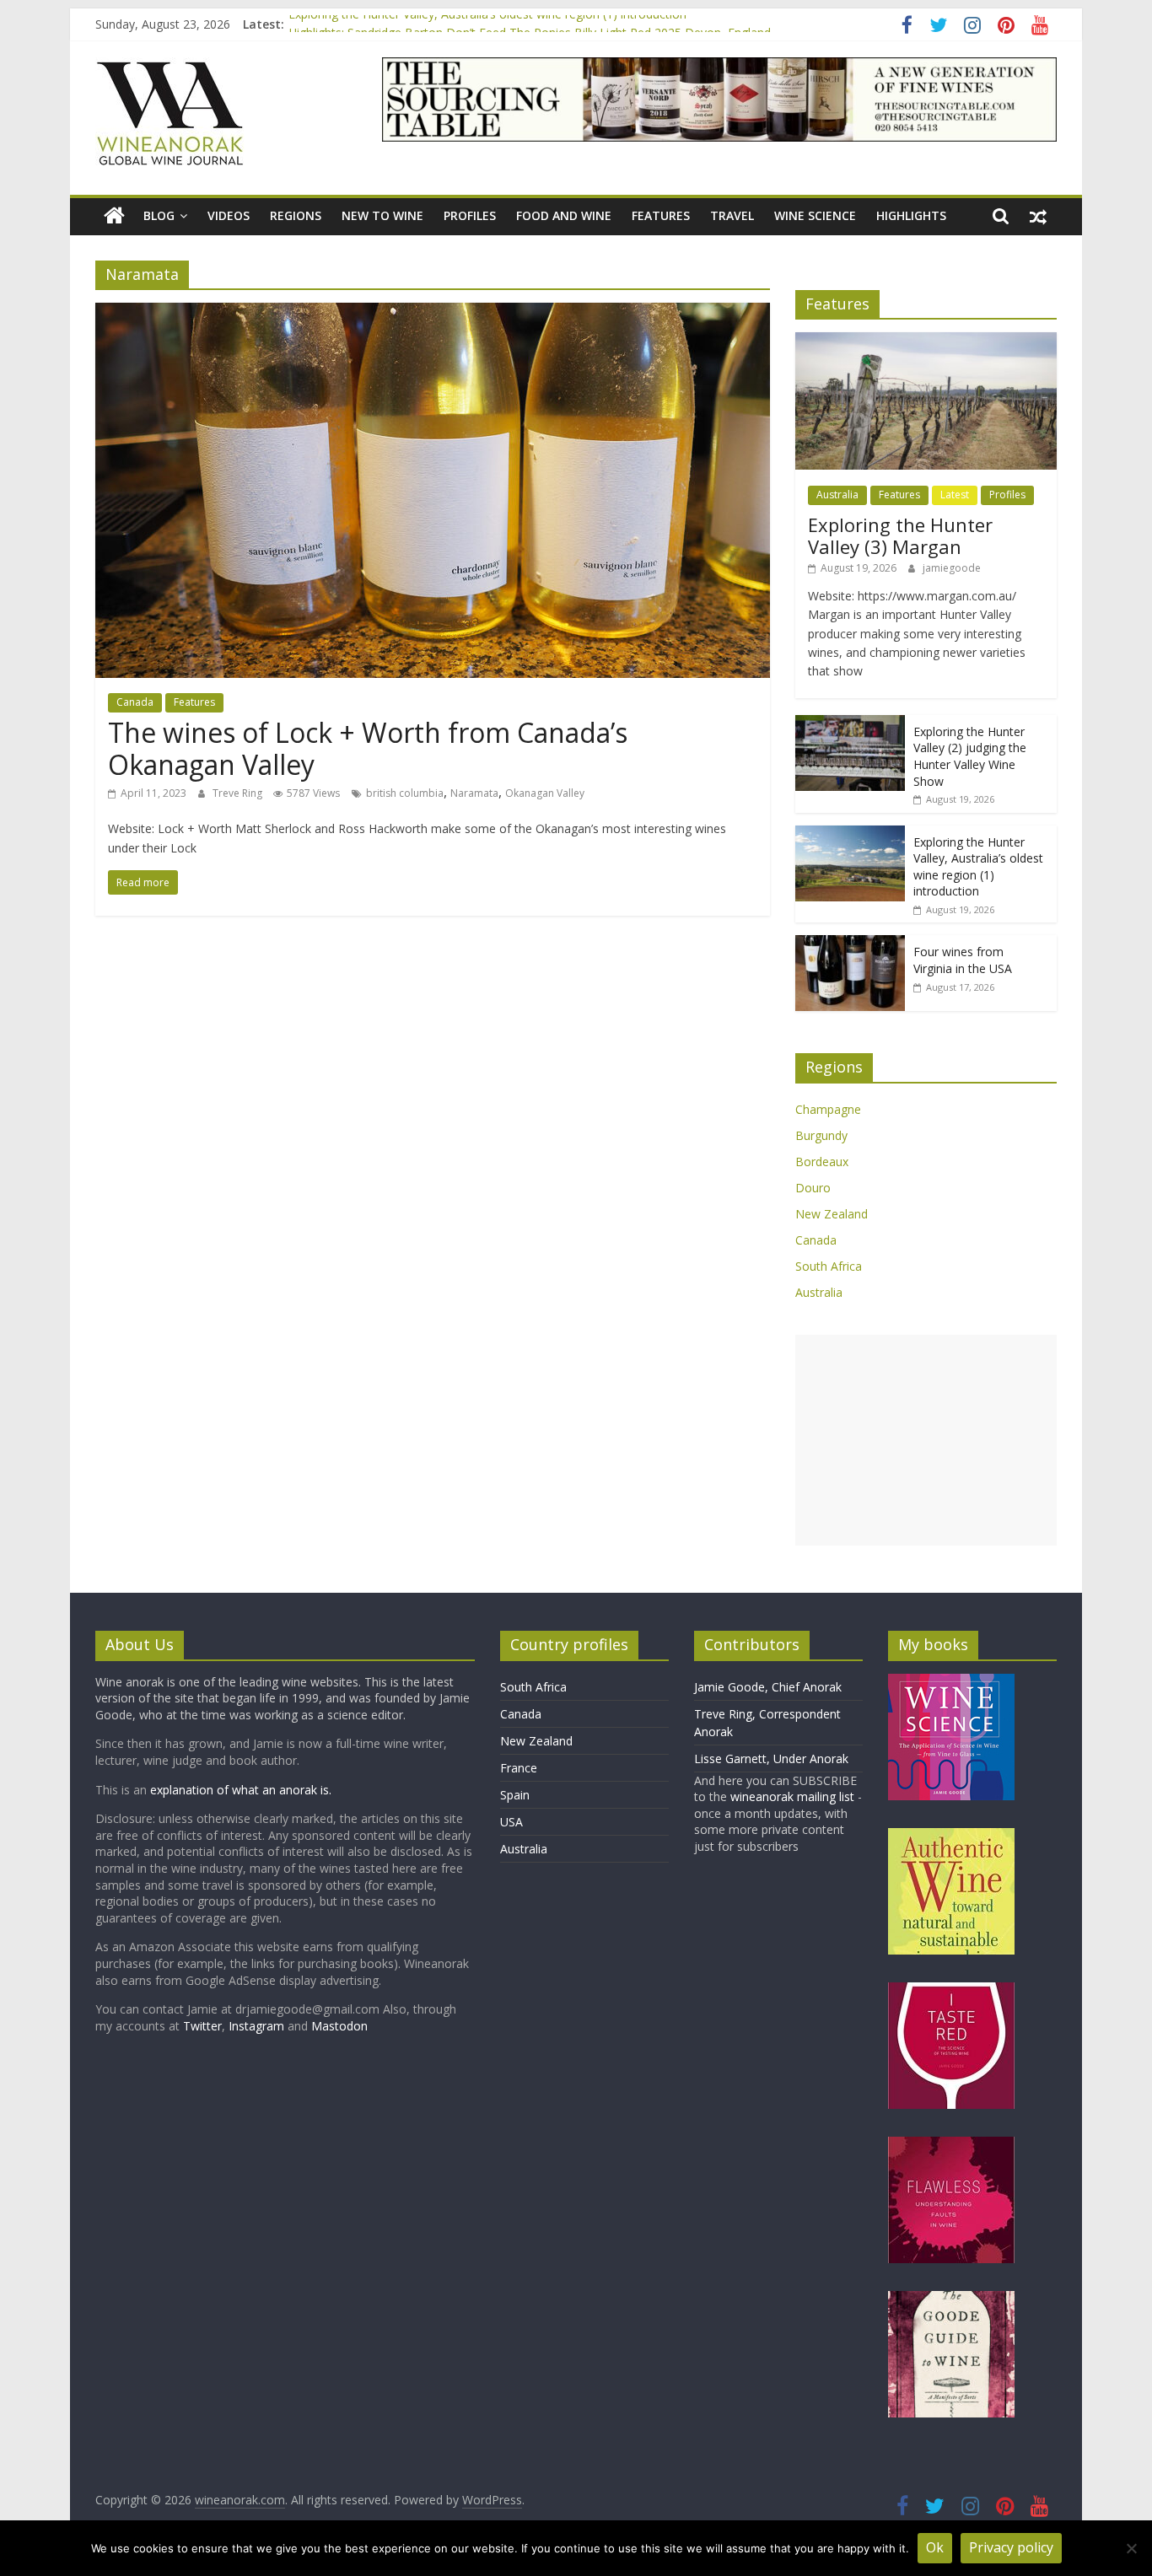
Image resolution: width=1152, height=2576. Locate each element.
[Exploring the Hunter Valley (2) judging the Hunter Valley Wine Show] (850, 724)
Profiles (470, 215)
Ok (935, 2547)
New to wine (382, 215)
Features (661, 215)
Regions (296, 215)
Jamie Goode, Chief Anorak (768, 1687)
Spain (515, 1795)
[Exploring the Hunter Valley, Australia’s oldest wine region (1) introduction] (850, 834)
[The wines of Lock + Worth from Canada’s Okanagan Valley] (433, 313)
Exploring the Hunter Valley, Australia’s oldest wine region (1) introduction (487, 24)
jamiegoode (952, 568)
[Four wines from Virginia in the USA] (850, 944)
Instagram (258, 2026)
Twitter (202, 2026)
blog (159, 215)
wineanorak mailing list (792, 1796)
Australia (837, 495)
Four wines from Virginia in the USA (963, 960)
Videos (229, 215)
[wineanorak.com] (114, 216)
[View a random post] (1038, 216)
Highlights (911, 215)
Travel (732, 215)
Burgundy (821, 1135)
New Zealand (832, 1214)
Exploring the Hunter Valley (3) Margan (900, 535)
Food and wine (564, 215)
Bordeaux (822, 1162)
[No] (1131, 2548)
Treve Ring (239, 793)
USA (511, 1822)
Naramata (474, 793)
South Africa (829, 1266)
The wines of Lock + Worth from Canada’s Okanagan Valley (368, 748)
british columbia (405, 793)
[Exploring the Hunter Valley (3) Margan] (926, 341)
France (519, 1768)
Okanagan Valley (545, 793)
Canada (135, 702)
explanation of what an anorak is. (241, 1790)
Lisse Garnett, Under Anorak (771, 1759)
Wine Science (815, 215)
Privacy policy (1011, 2547)
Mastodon (339, 2026)
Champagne (828, 1109)
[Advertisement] (926, 1440)
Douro (813, 1188)
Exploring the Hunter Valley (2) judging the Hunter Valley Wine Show (970, 756)
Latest (955, 495)
